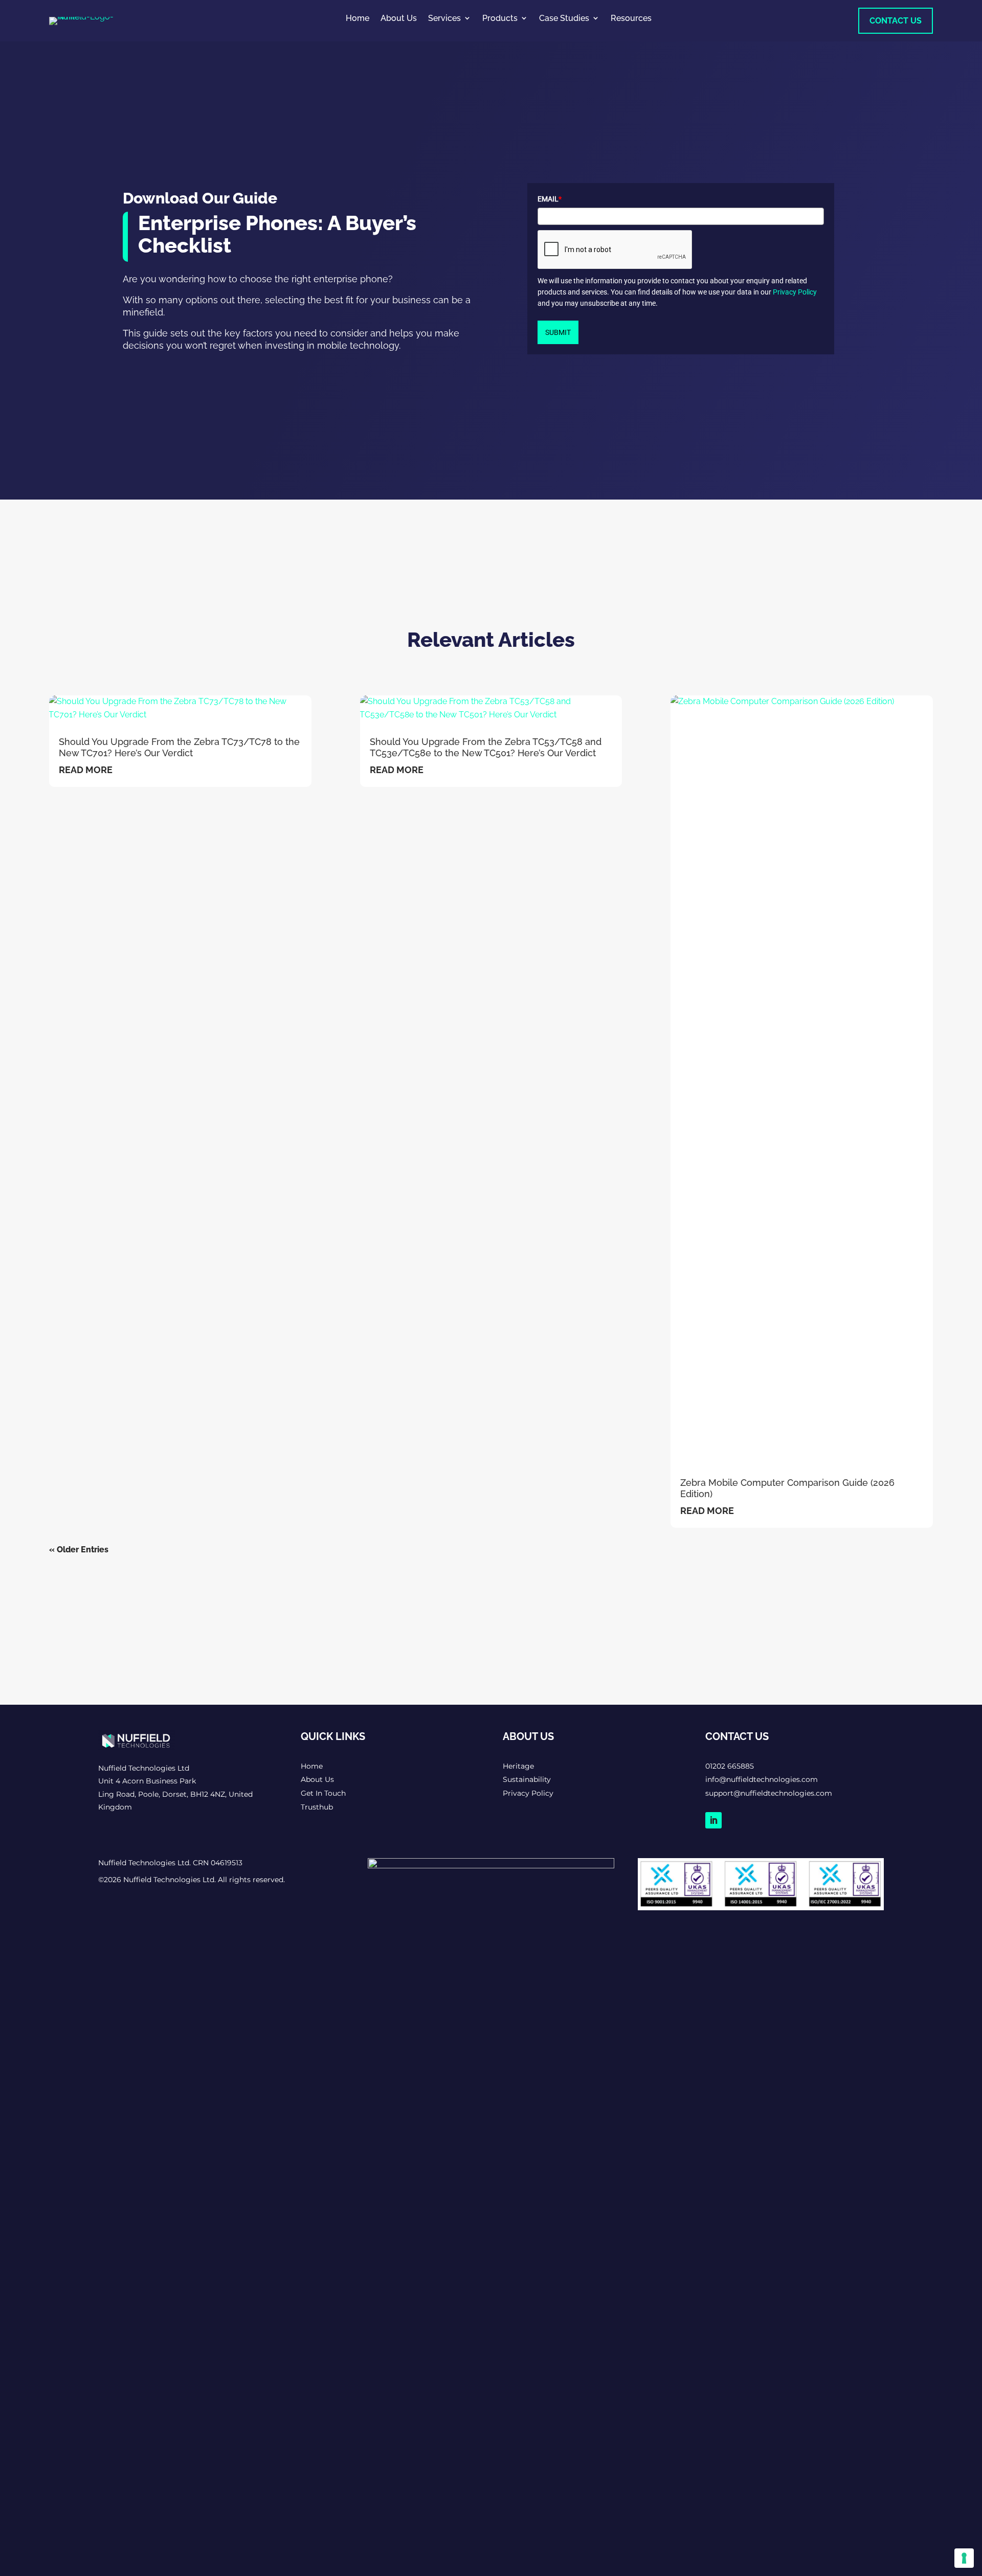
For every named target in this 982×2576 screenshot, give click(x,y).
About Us (399, 18)
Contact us (896, 21)
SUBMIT (558, 332)
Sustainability (527, 1779)
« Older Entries (79, 1550)
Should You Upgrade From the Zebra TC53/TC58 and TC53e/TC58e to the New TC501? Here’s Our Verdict (486, 747)
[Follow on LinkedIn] (713, 1820)
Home (358, 18)
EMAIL (550, 199)
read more (86, 770)
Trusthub (317, 1807)
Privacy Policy (795, 292)
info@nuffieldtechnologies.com (762, 1779)
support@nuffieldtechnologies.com (769, 1793)
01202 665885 (730, 1766)
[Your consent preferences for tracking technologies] (964, 2558)
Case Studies (564, 18)
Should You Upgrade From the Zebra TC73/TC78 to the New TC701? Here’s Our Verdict (179, 747)
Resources (631, 18)
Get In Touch (323, 1793)
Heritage (518, 1766)
